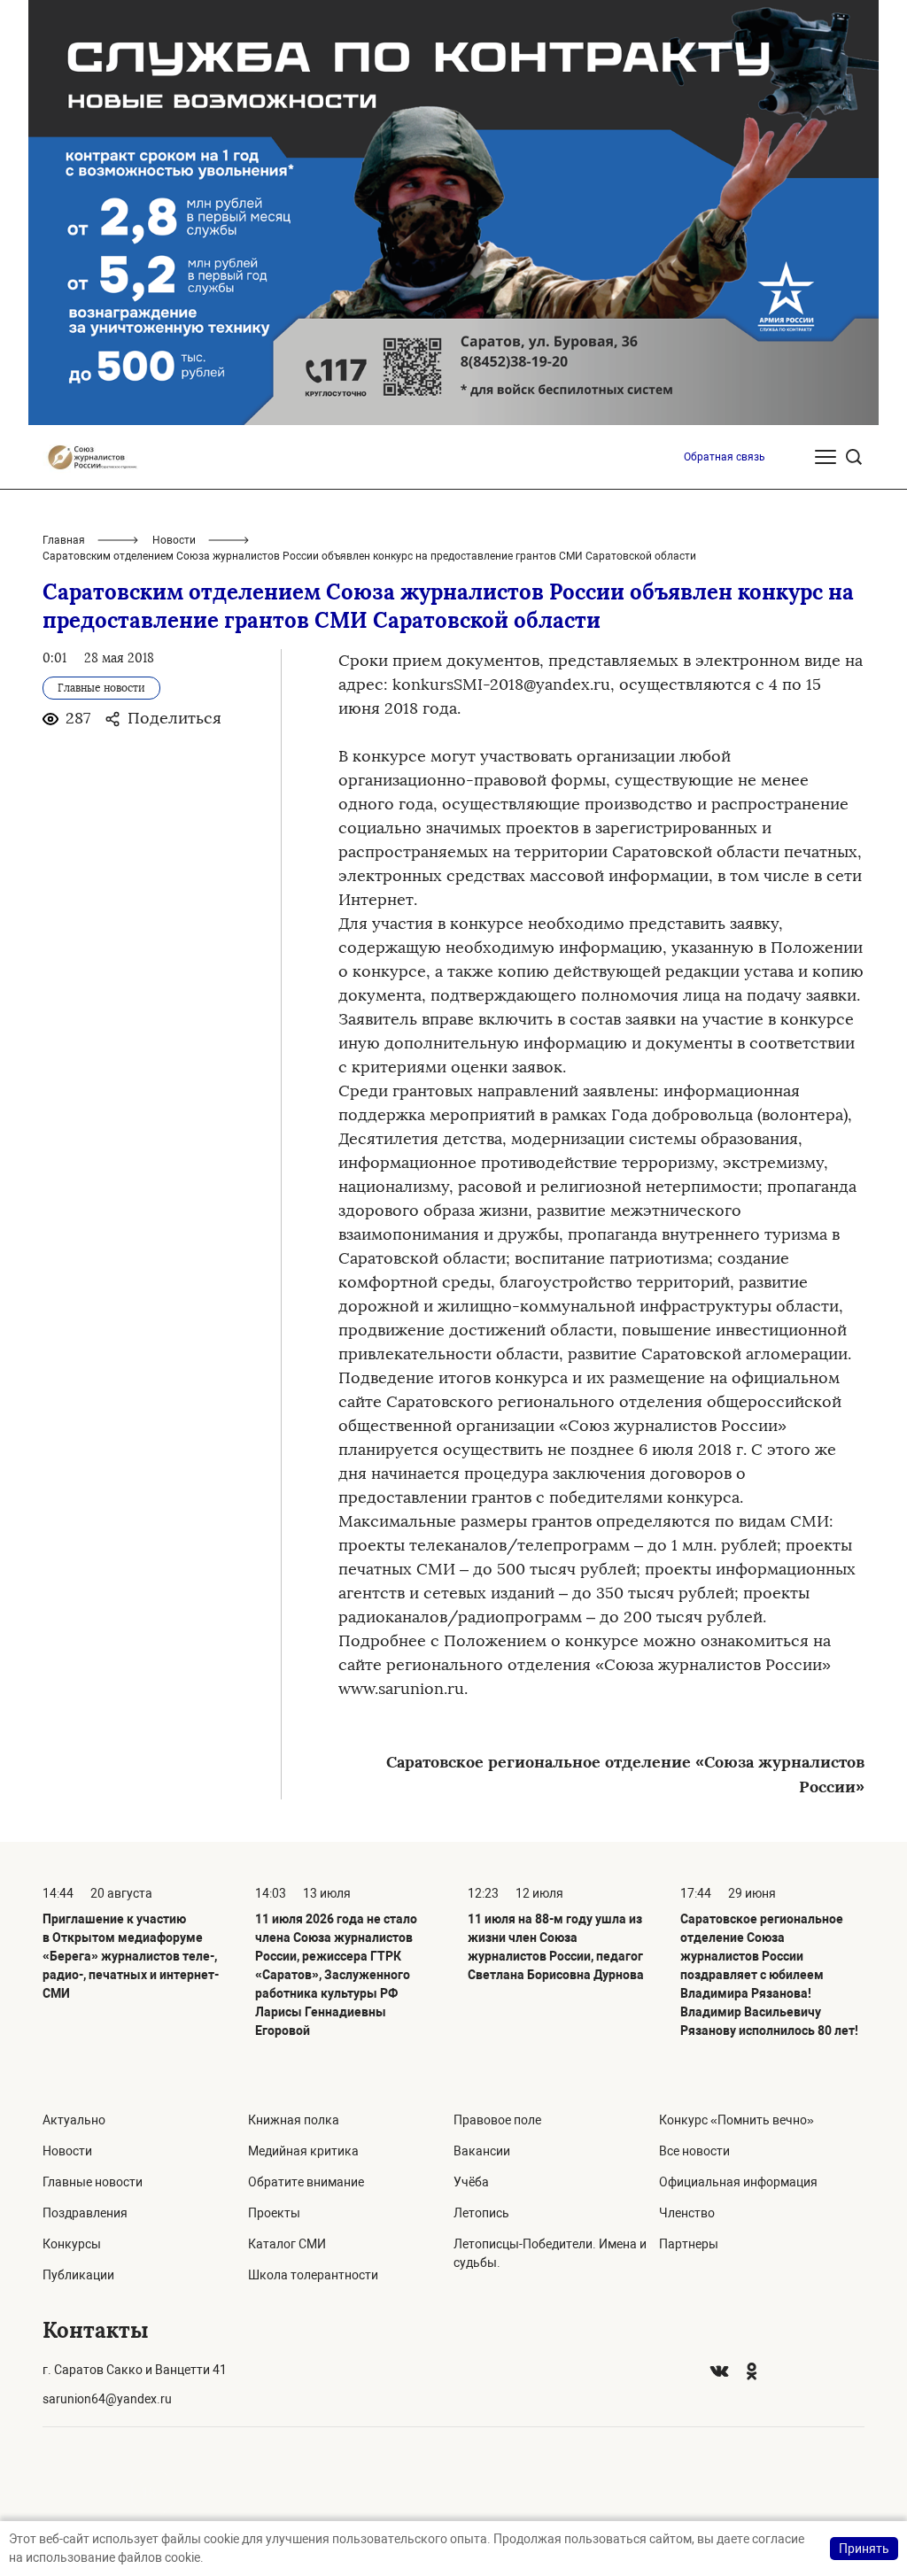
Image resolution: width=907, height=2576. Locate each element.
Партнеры (689, 2244)
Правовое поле (497, 2120)
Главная (64, 540)
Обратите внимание (306, 2182)
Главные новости (93, 2182)
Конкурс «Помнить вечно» (736, 2120)
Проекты (274, 2213)
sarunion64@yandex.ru (107, 2399)
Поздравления (85, 2213)
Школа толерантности (313, 2275)
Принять (864, 2549)
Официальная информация (738, 2182)
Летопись (481, 2213)
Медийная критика (303, 2151)
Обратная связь (725, 457)
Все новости (694, 2151)
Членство (687, 2213)
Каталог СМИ (287, 2244)
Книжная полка (294, 2120)
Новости (174, 540)
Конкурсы (72, 2244)
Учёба (471, 2182)
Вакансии (482, 2151)
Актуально (74, 2120)
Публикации (78, 2275)
